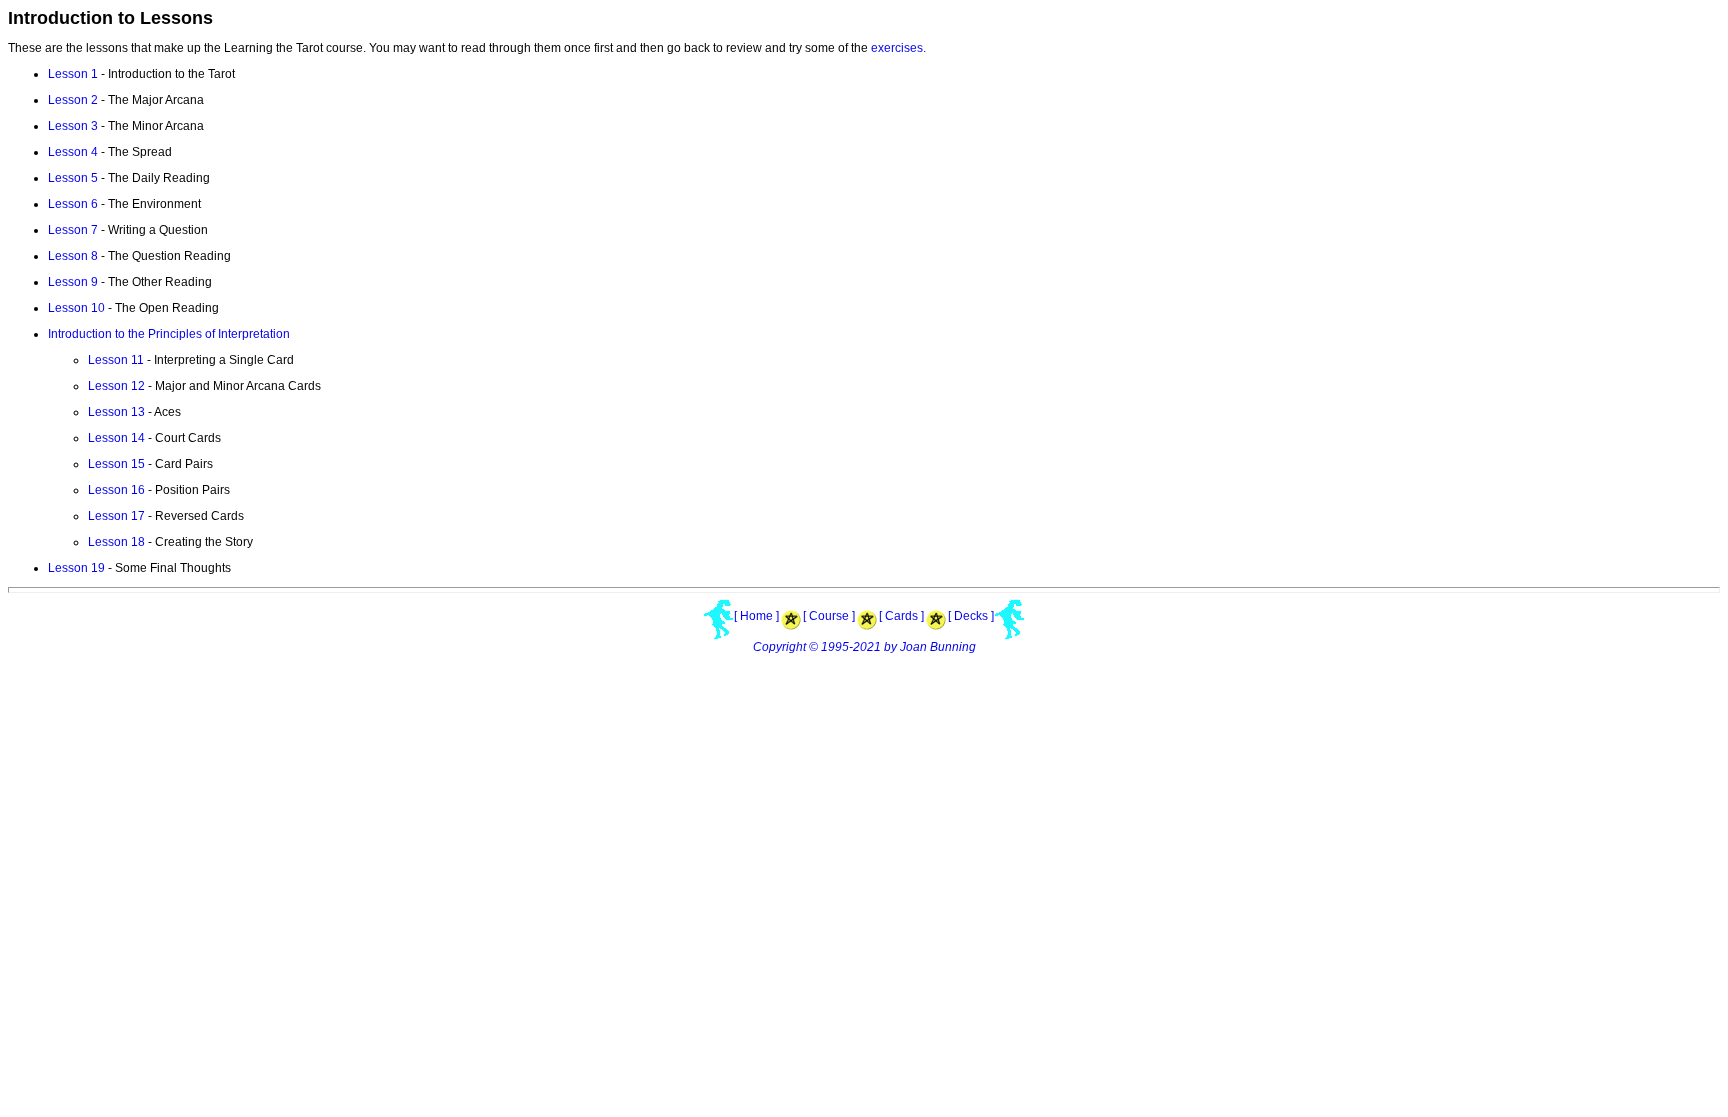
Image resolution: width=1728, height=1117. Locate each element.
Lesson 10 (76, 308)
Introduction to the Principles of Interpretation (169, 334)
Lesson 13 (116, 412)
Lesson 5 (73, 178)
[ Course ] (829, 616)
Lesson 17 (116, 516)
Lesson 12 (116, 386)
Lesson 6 (73, 204)
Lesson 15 (116, 464)
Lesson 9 (73, 282)
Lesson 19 (76, 568)
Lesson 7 (73, 230)
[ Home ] (756, 616)
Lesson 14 (116, 438)
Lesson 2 (73, 100)
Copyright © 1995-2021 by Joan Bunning (864, 647)
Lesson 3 (73, 126)
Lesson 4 (73, 152)
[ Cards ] (901, 616)
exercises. (898, 48)
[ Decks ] (971, 616)
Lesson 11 (116, 360)
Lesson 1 (73, 74)
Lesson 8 (73, 256)
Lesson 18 (116, 542)
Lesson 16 (116, 490)
